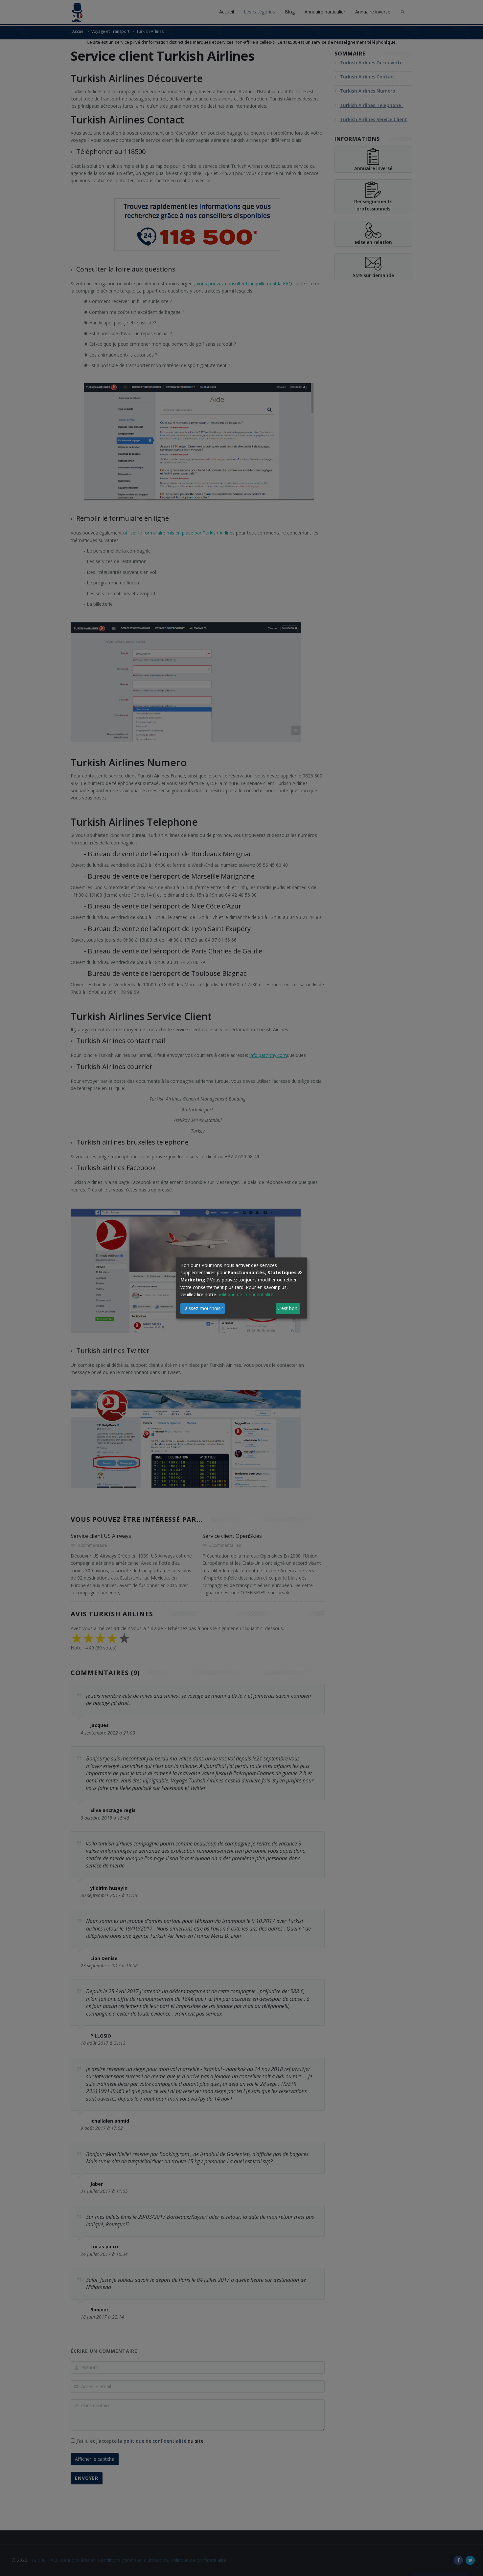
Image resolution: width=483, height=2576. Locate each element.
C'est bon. (288, 1308)
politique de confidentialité (245, 1294)
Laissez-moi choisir (203, 1308)
